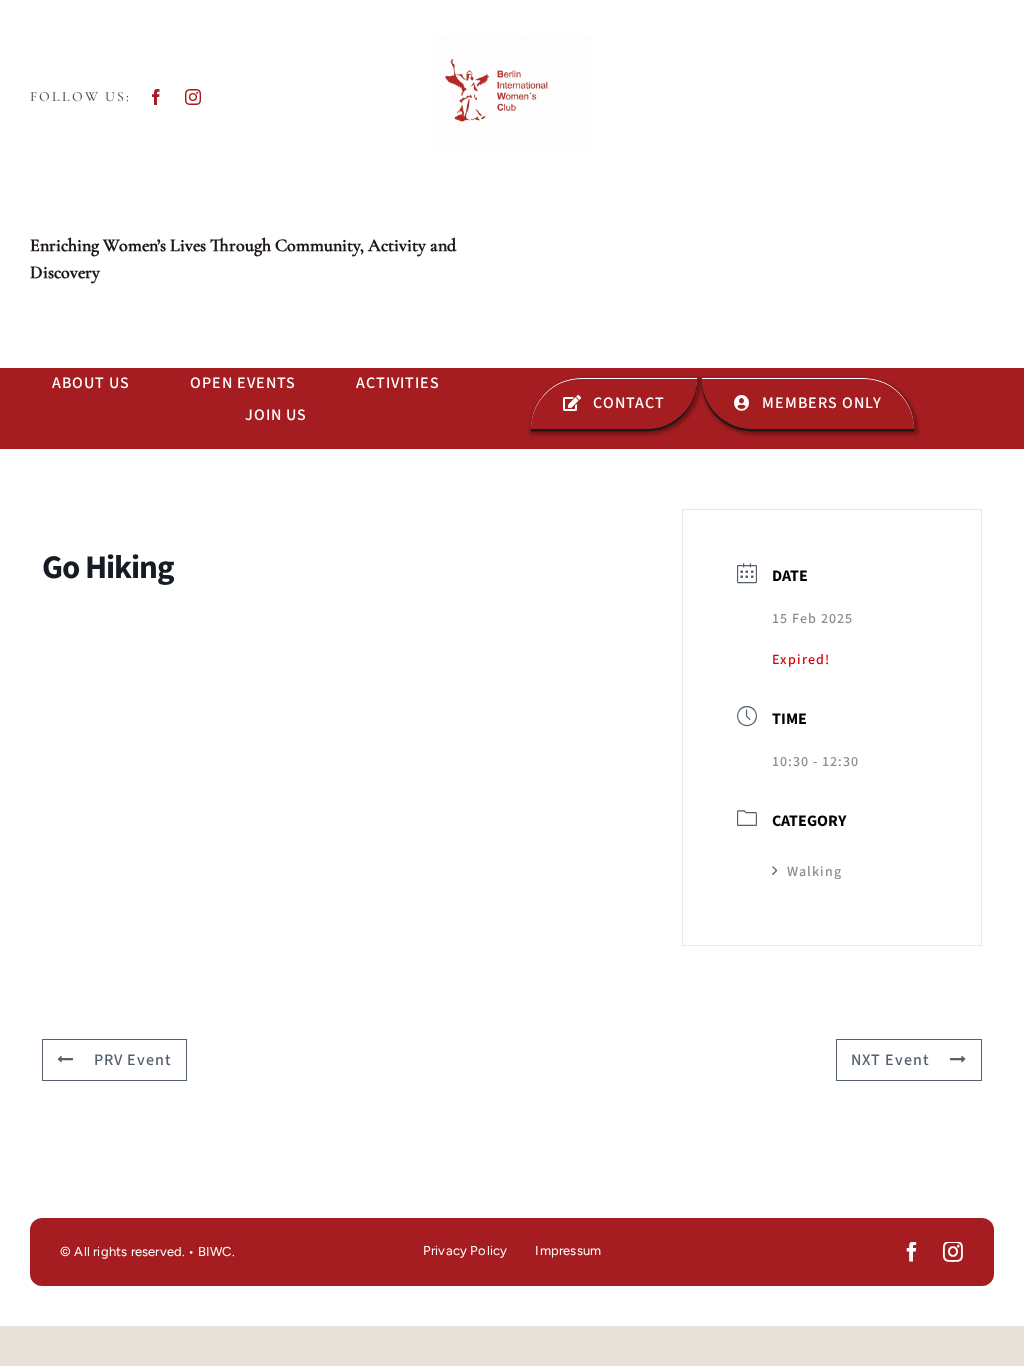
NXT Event (890, 1060)
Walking (814, 872)
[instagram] (193, 97)
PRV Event (133, 1060)
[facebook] (156, 97)
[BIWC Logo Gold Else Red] (512, 43)
